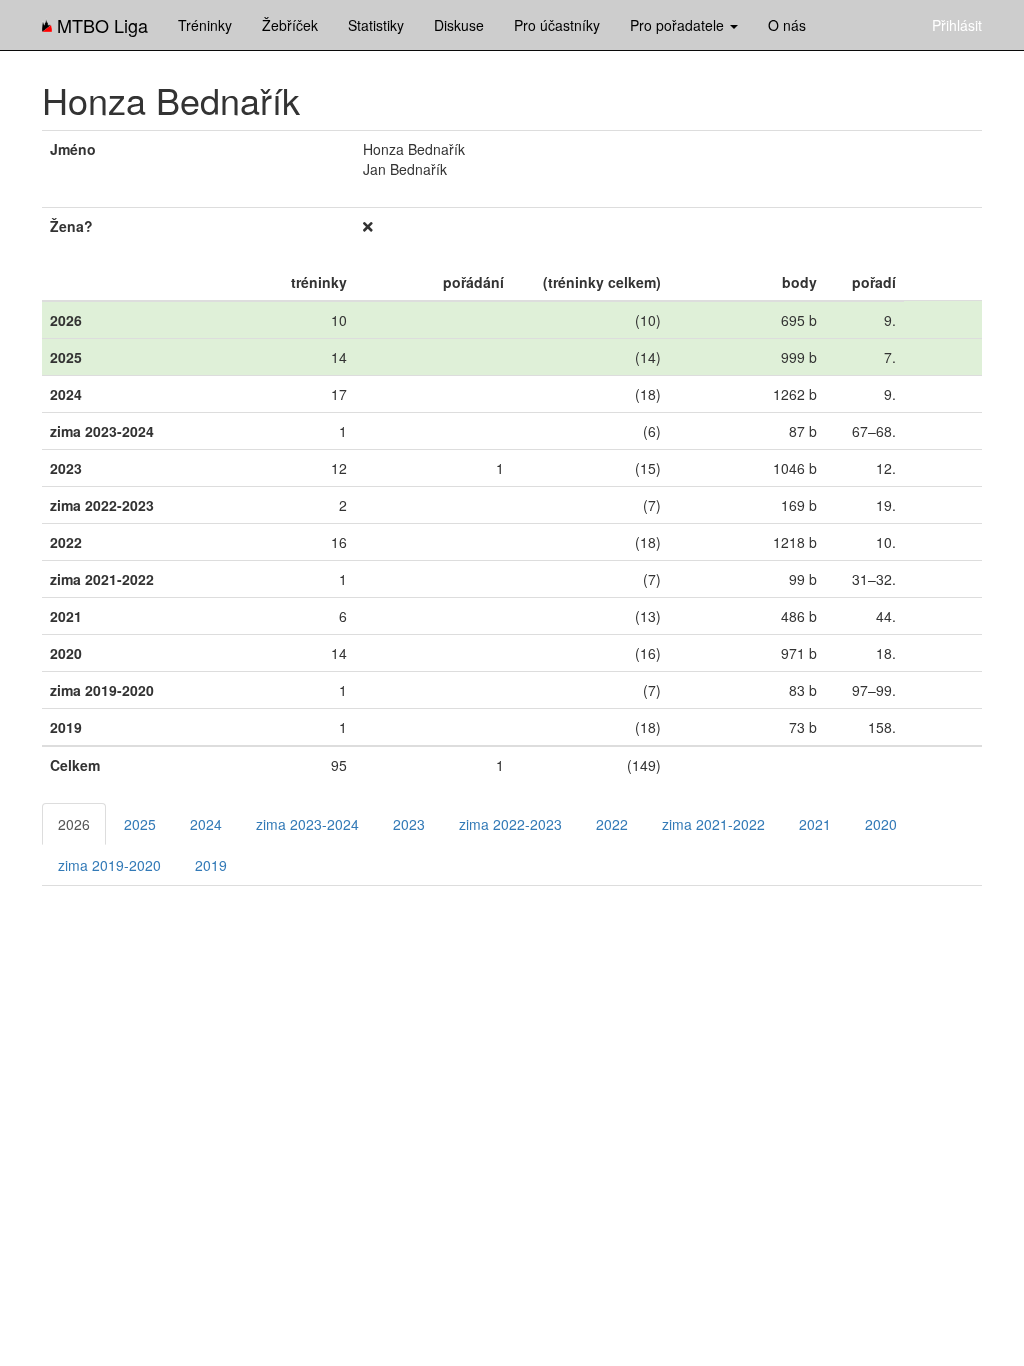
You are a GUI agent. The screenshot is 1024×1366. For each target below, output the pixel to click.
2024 (206, 824)
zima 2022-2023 (510, 824)
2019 (211, 865)
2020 (881, 824)
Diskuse (459, 25)
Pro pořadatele (679, 25)
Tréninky (205, 25)
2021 (815, 824)
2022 (612, 824)
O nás (787, 25)
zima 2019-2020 (109, 865)
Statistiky (376, 25)
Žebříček (290, 25)
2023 (409, 824)
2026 (74, 824)
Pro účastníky (557, 25)
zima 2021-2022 (713, 824)
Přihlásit (957, 25)
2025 (140, 824)
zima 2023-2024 (307, 824)
